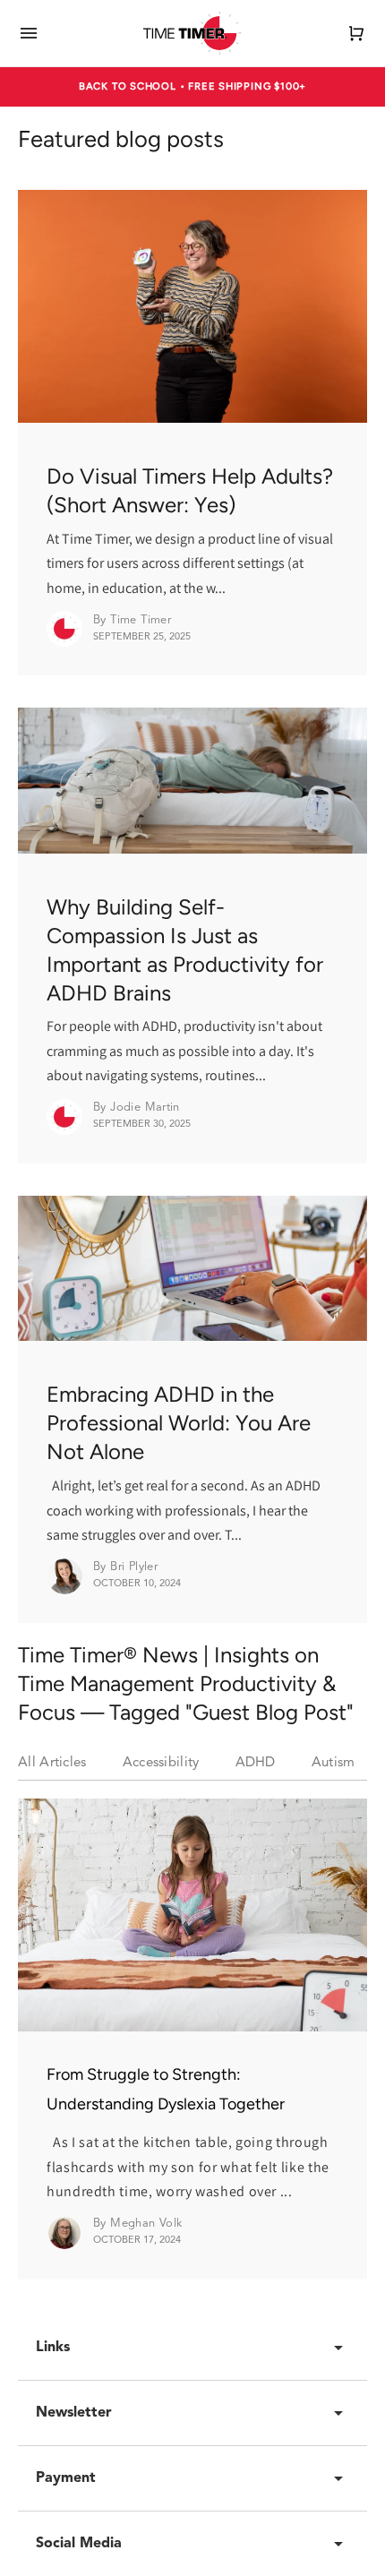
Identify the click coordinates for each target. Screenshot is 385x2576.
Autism (334, 1763)
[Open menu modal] (29, 33)
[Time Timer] (192, 33)
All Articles (52, 1763)
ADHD (256, 1763)
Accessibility (161, 1763)
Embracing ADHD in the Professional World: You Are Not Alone (179, 1423)
